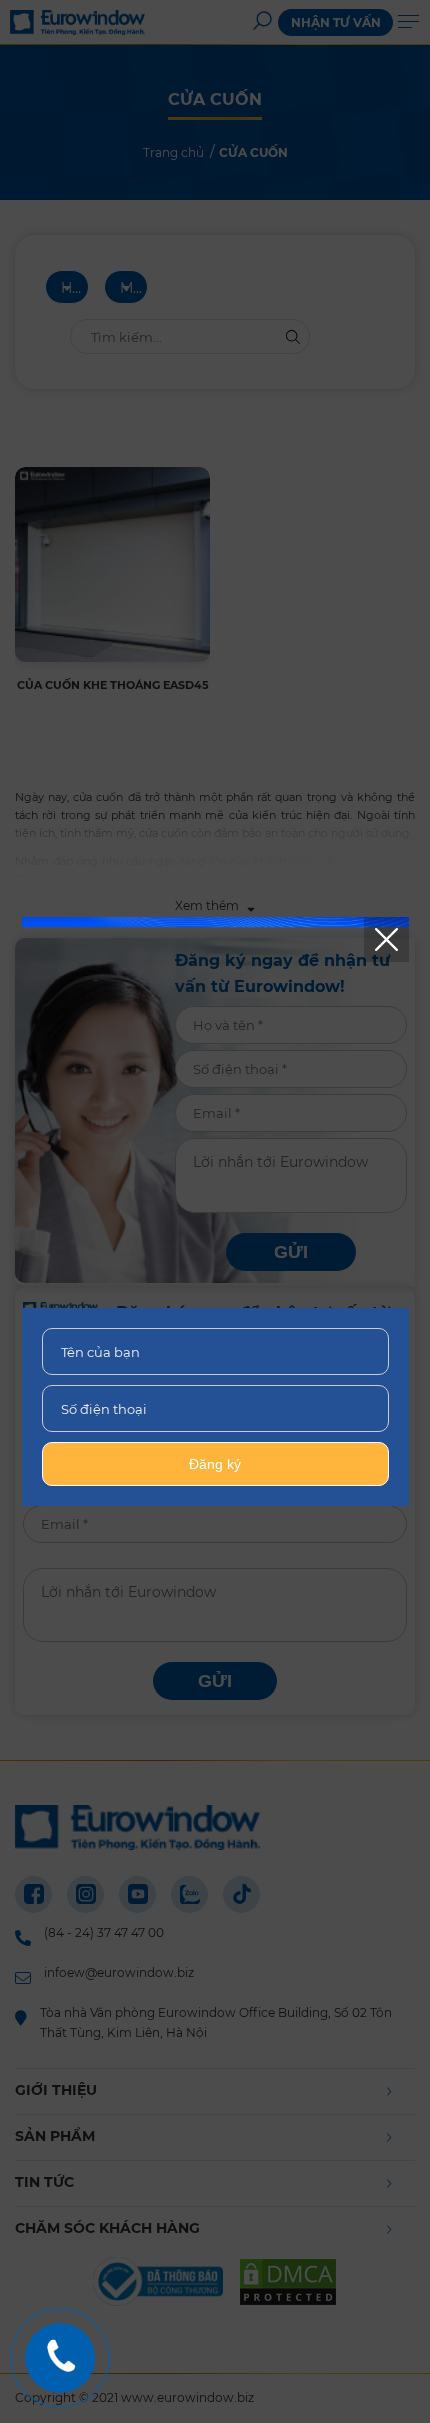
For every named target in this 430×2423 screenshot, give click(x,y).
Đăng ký (215, 1464)
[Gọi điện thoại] (60, 2358)
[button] (386, 939)
